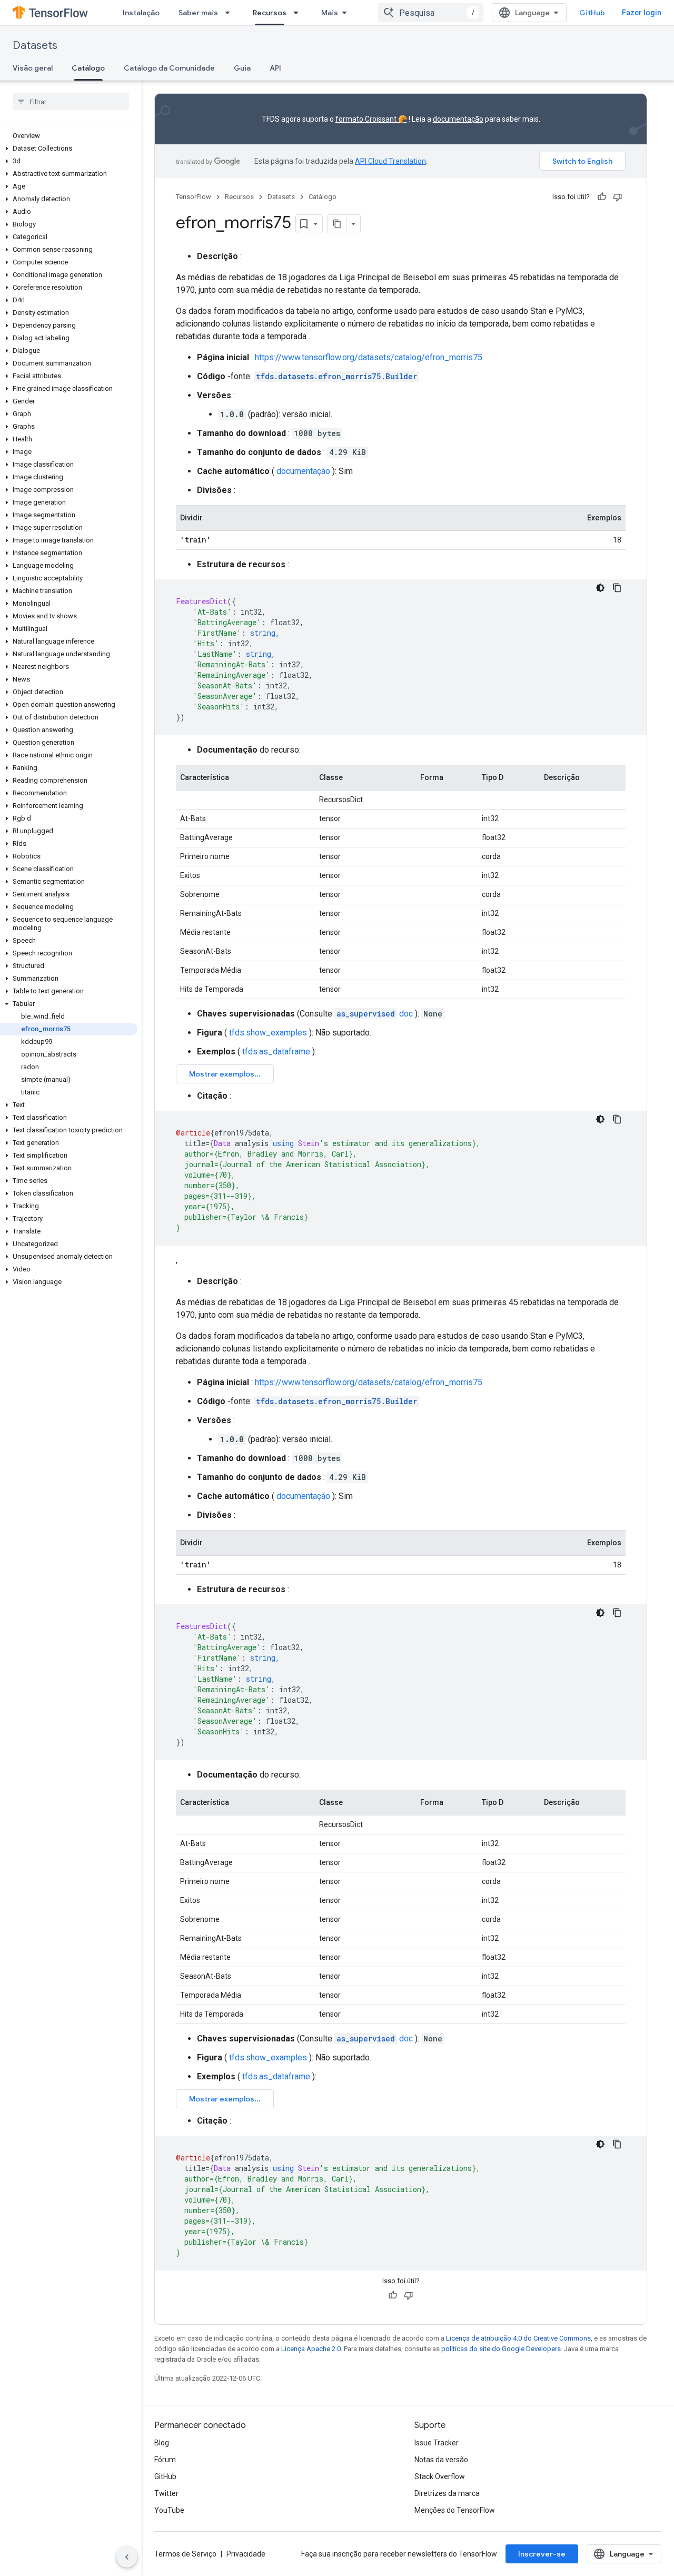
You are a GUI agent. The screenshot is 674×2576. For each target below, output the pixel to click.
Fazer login (642, 13)
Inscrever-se (542, 2554)
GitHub (592, 13)
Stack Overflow (440, 2476)
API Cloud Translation (390, 161)
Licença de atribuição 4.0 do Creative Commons (518, 2338)
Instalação (141, 13)
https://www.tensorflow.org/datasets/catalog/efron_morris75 (369, 357)
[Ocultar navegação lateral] (127, 2557)
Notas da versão (441, 2460)
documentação (458, 119)
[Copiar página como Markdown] (337, 224)
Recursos (270, 13)
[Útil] (602, 197)
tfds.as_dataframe (276, 1052)
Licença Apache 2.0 (311, 2349)
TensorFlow (194, 197)
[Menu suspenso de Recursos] (299, 13)
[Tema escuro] (600, 588)
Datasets (35, 46)
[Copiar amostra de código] (617, 588)
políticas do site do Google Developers (501, 2349)
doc (375, 1014)
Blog (162, 2443)
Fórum (165, 2460)
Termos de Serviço (185, 2554)
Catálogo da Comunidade (169, 68)
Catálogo (88, 68)
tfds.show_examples (268, 1033)
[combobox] (431, 13)
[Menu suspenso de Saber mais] (231, 13)
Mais (330, 13)
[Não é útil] (618, 197)
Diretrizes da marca (447, 2493)
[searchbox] (71, 102)
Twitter (166, 2493)
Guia (242, 68)
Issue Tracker (437, 2443)
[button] (69, 149)
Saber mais (198, 13)
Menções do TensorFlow (455, 2510)
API (275, 68)
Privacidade (246, 2554)
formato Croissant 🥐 (371, 119)
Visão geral (33, 68)
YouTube (169, 2510)
